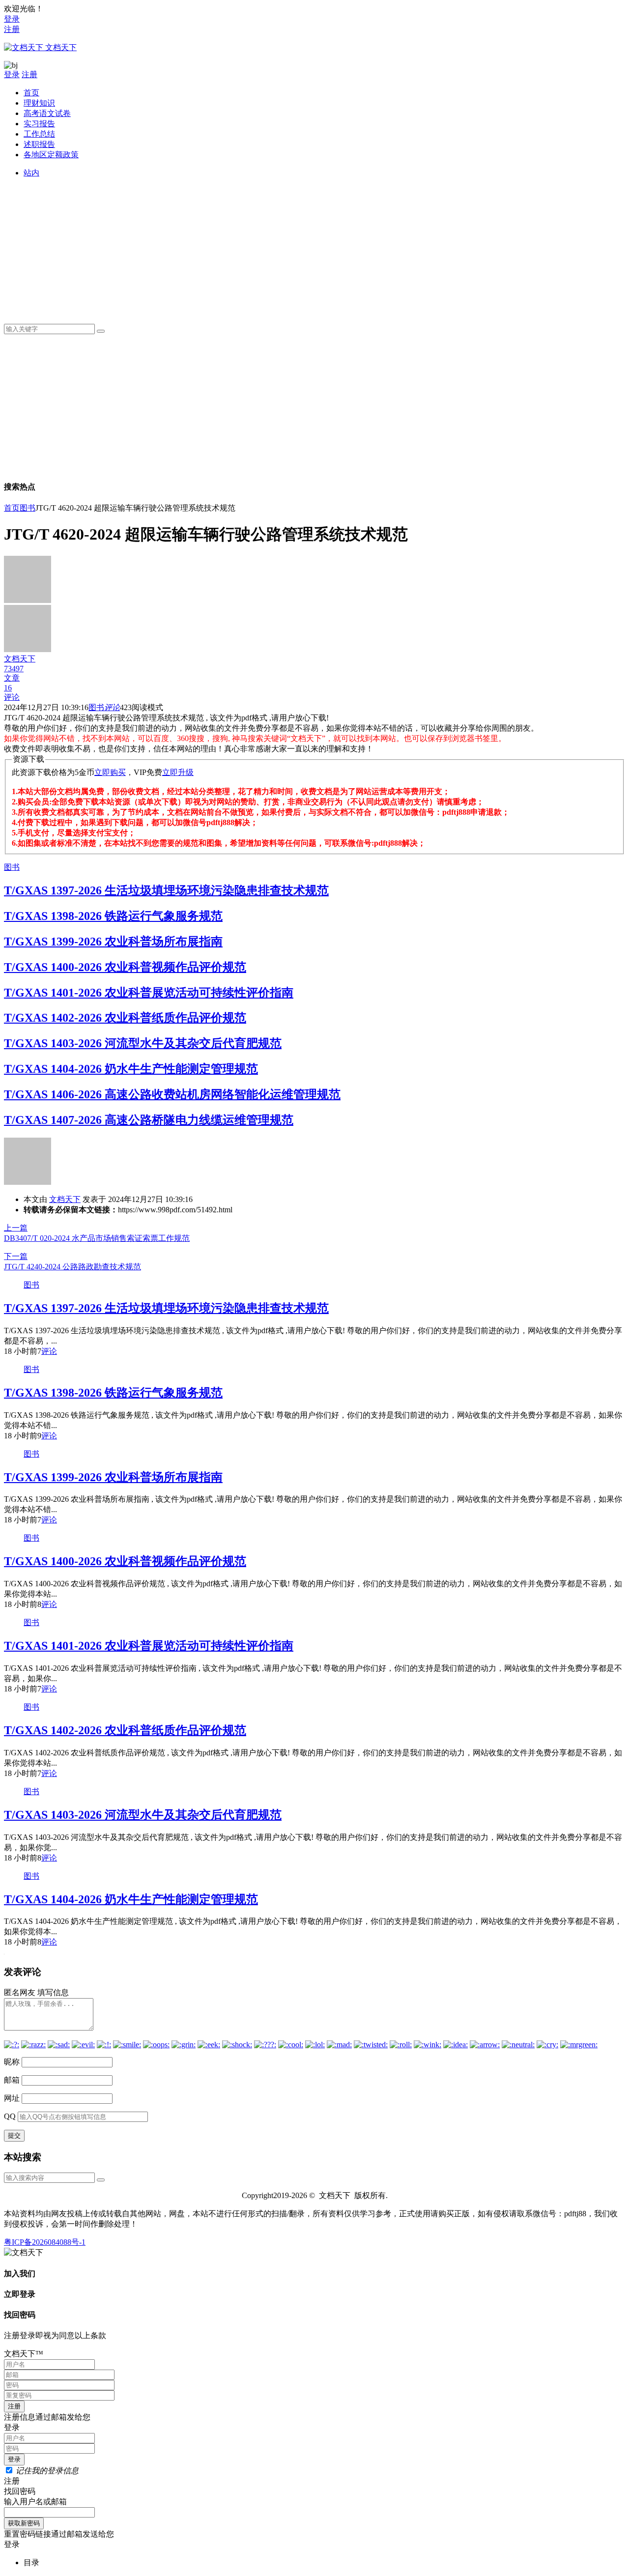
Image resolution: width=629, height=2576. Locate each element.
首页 (31, 93)
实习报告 (39, 124)
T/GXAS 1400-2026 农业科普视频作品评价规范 (125, 967)
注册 (12, 29)
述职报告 (39, 144)
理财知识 (39, 103)
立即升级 (178, 772)
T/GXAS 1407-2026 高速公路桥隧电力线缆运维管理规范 (149, 1120)
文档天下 (65, 1199)
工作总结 (39, 134)
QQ (10, 2116)
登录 (12, 19)
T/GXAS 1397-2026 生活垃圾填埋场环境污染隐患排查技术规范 (166, 890)
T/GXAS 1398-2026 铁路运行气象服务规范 (113, 916)
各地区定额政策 (51, 155)
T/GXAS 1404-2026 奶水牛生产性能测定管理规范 (131, 1069)
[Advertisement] (318, 247)
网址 (12, 2098)
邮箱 (12, 2080)
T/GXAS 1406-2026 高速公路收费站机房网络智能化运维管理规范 (172, 1094)
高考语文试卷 (47, 113)
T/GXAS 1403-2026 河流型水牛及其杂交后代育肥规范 (143, 1043)
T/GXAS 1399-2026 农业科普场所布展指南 (113, 942)
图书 (28, 508)
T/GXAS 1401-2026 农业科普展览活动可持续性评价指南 (149, 993)
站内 (31, 173)
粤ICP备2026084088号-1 (45, 2242)
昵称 (12, 2062)
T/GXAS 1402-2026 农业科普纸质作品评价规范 (125, 1018)
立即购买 (110, 772)
